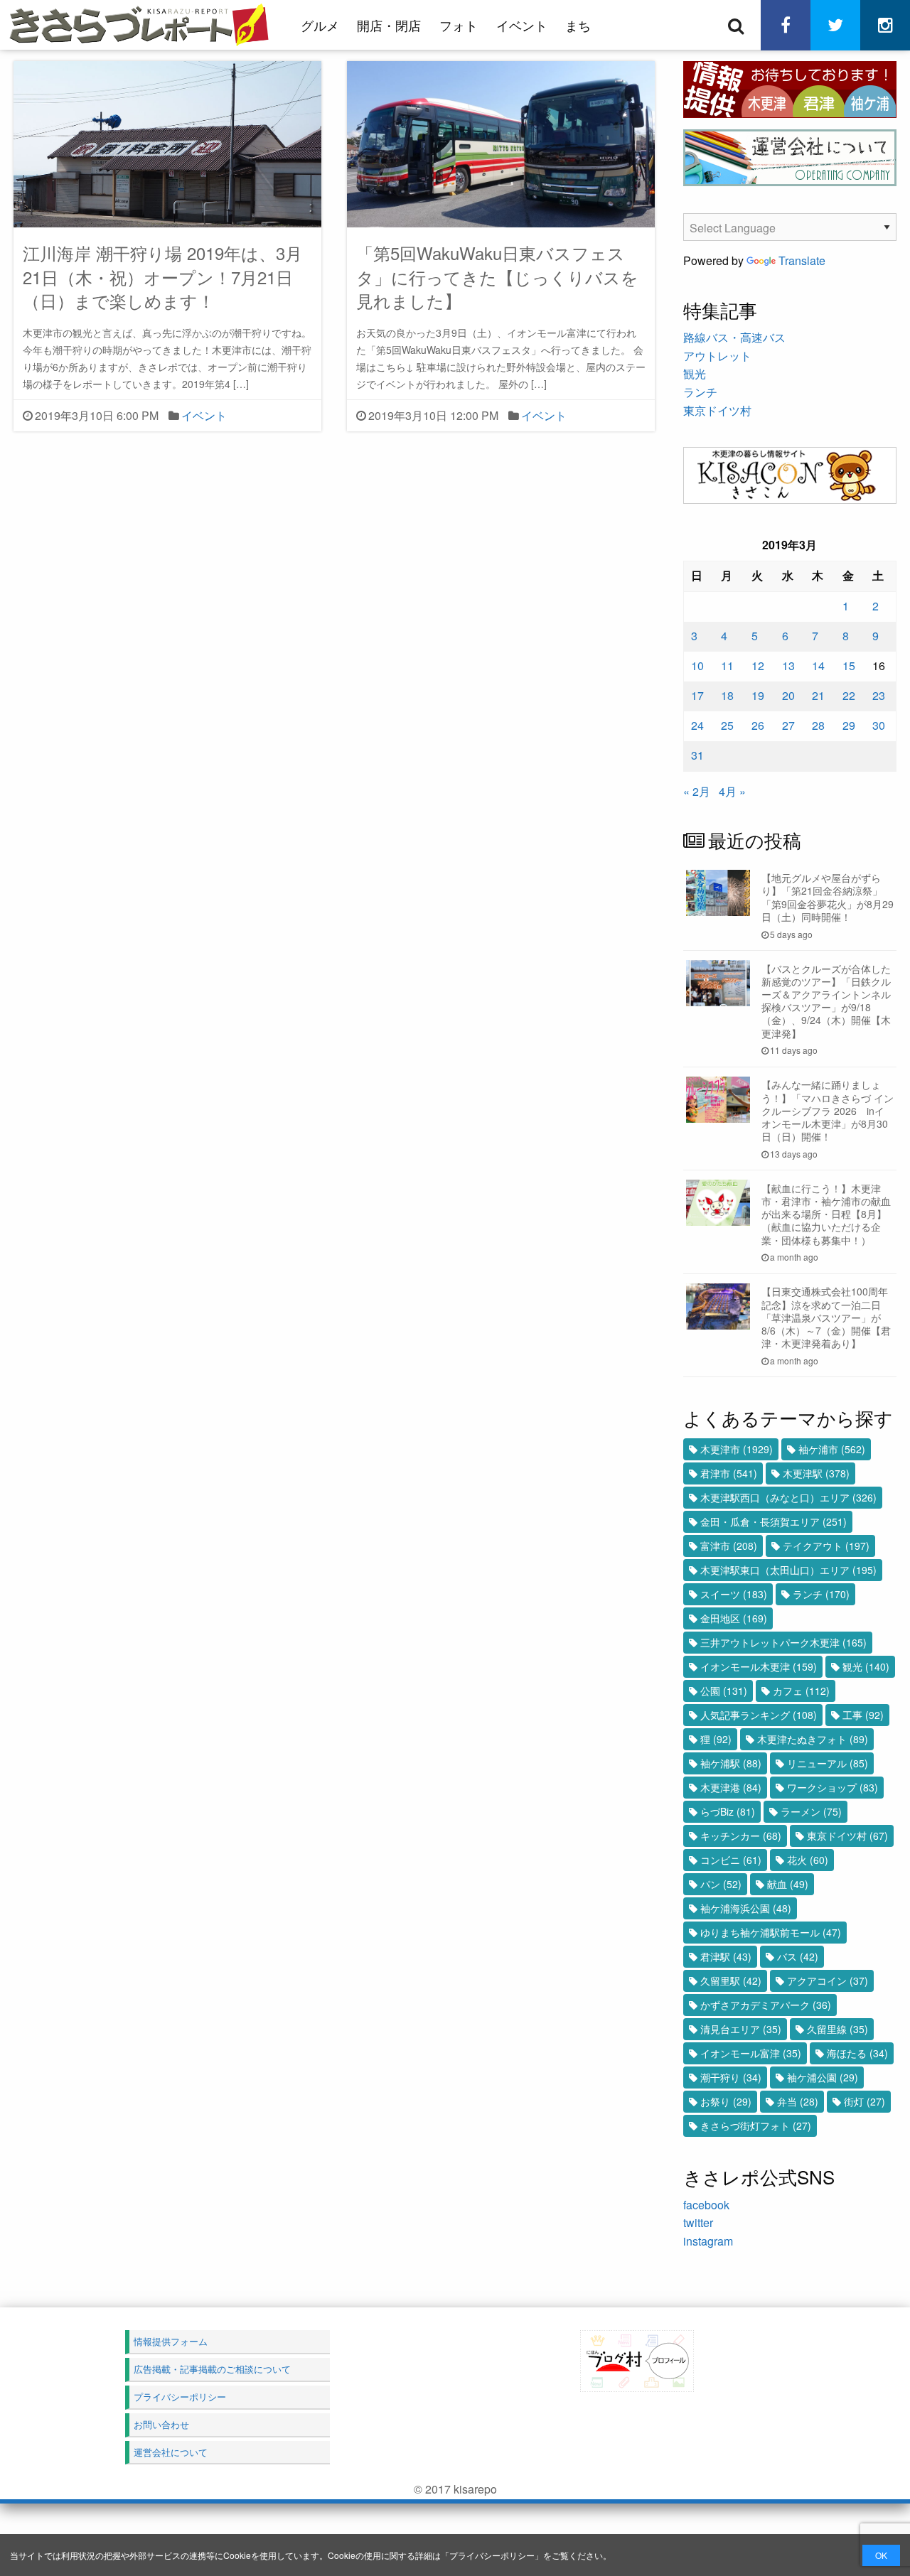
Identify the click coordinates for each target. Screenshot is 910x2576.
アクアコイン (828, 1980)
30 (879, 725)
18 (727, 695)
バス (798, 1956)
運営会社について (171, 2452)
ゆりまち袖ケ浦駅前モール (771, 1932)
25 (727, 725)
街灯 (864, 2101)
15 (849, 665)
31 (697, 755)
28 (818, 725)
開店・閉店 (389, 25)
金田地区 (734, 1618)
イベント (522, 25)
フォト (459, 25)
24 (697, 725)
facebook (706, 2205)
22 (849, 695)
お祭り (726, 2101)
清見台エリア (741, 2029)
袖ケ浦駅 (731, 1763)
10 (697, 665)
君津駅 (726, 1956)
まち (578, 25)
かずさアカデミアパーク (766, 2005)
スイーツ (734, 1594)
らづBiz (728, 1811)
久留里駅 (731, 1980)
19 (758, 695)
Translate (802, 260)
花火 (808, 1860)
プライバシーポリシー (492, 2555)
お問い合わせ (161, 2424)
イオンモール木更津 (759, 1666)
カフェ (801, 1691)
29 (849, 725)
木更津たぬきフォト (813, 1739)
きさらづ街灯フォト (756, 2125)
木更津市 (737, 1449)
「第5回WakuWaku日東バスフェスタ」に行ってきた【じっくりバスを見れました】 (497, 276)
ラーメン (811, 1811)
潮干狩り (731, 2077)
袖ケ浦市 (832, 1449)
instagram (708, 2241)
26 (758, 725)
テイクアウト (826, 1546)
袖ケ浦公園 (823, 2077)
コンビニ (731, 1860)
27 (788, 725)
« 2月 (697, 791)
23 (879, 695)
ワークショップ (833, 1787)
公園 (724, 1691)
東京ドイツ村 (717, 410)
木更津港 (731, 1787)
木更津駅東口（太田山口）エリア (788, 1570)
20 (788, 695)
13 (788, 665)
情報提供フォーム (171, 2341)
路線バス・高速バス (734, 337)
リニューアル (828, 1763)
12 (758, 665)
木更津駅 (816, 1473)
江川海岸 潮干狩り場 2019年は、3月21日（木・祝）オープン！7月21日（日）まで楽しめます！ (162, 276)
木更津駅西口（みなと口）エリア (788, 1497)
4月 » (732, 791)
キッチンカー (741, 1836)
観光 (695, 373)
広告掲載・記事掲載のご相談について (212, 2369)
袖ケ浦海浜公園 (746, 1908)
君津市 (729, 1473)
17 (697, 695)
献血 (788, 1884)
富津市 (729, 1546)
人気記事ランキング (759, 1715)
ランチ (700, 392)
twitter (698, 2222)
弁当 (798, 2101)
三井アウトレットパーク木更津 (783, 1642)
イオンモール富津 (751, 2053)
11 (727, 665)
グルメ (320, 25)
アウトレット (717, 356)
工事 (863, 1715)
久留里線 (837, 2029)
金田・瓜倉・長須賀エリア (773, 1521)
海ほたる (857, 2053)
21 (818, 695)
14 (818, 665)
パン (721, 1884)
